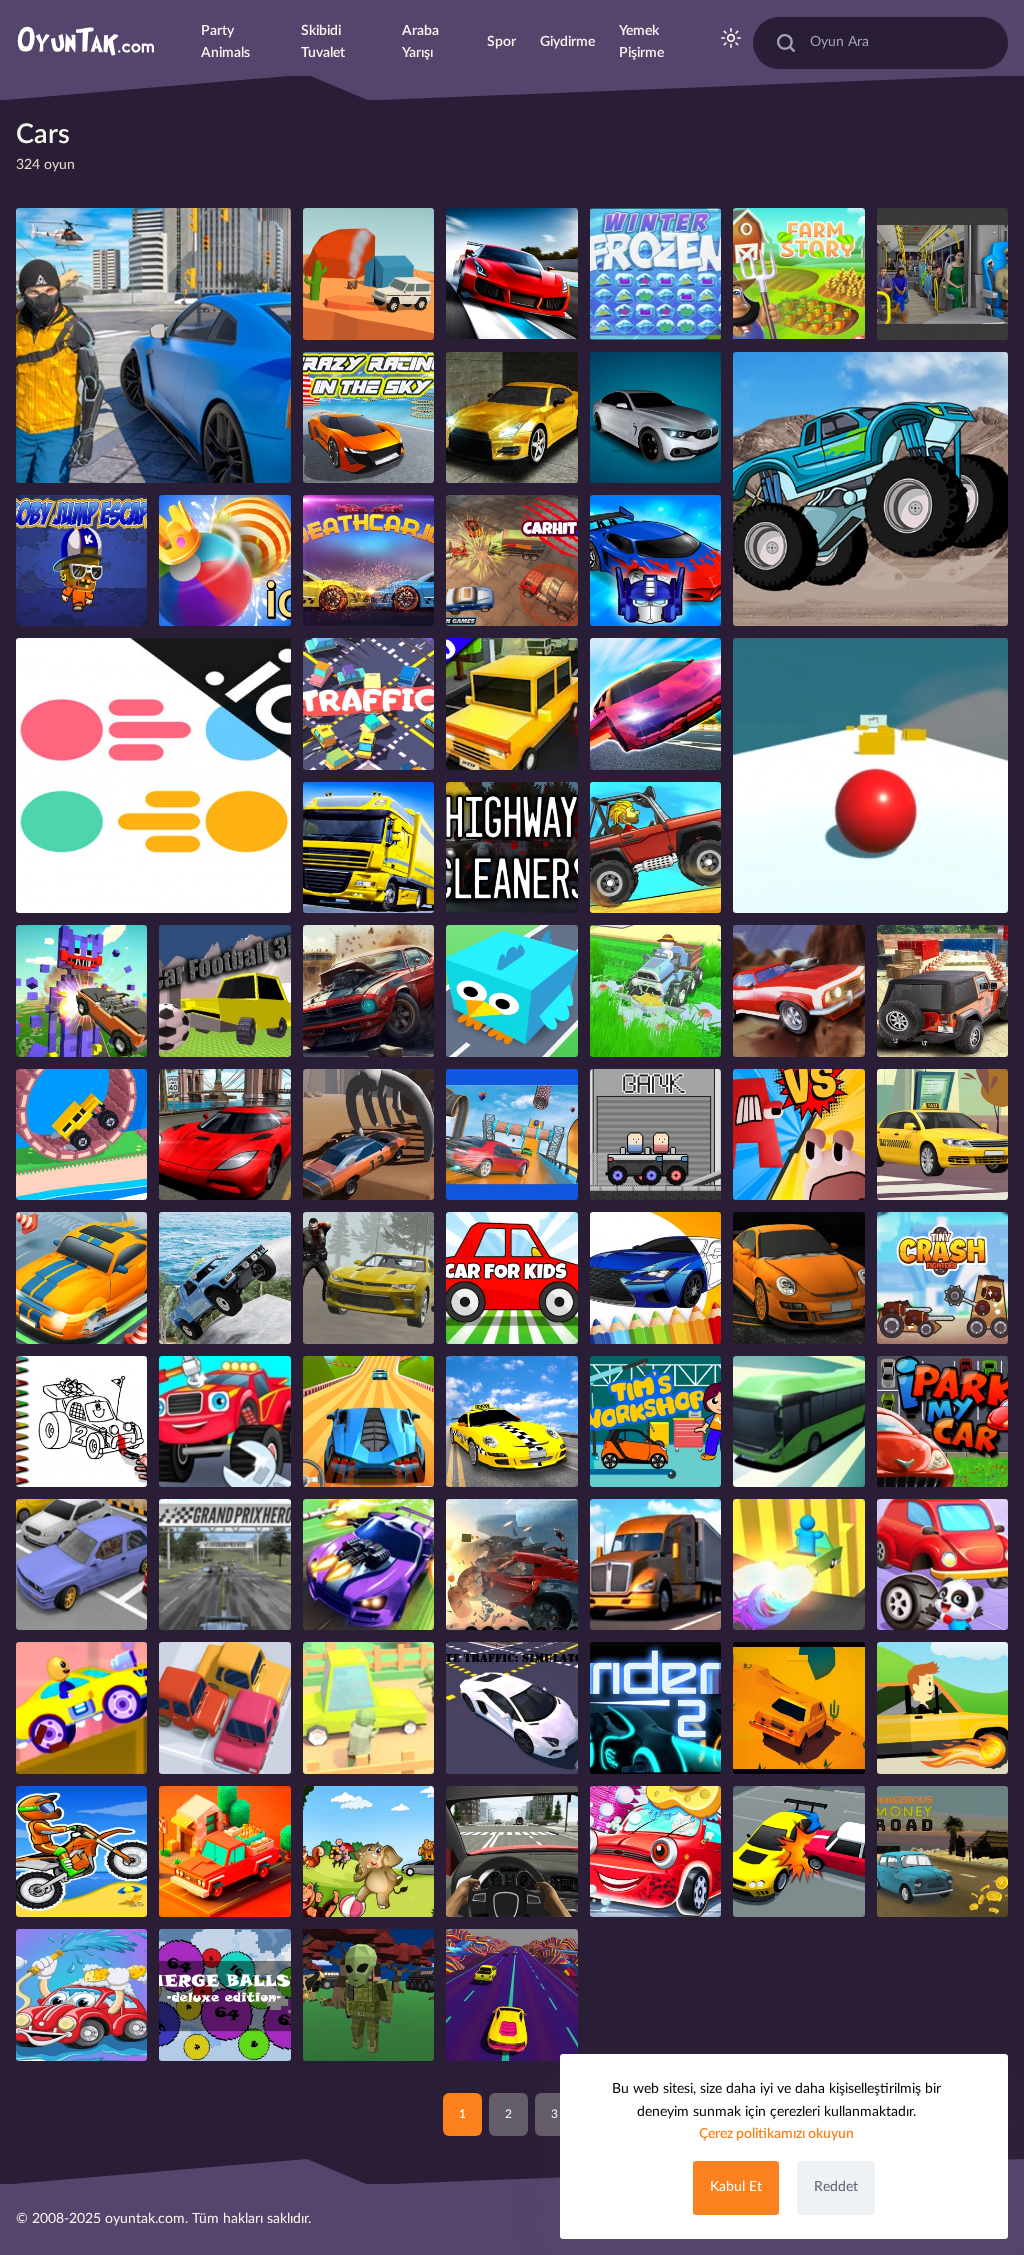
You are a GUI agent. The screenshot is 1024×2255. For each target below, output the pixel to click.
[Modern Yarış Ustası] (368, 1564)
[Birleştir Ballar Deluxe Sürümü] (224, 1994)
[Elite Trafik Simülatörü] (511, 1707)
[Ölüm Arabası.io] (368, 560)
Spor (501, 42)
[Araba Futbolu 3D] (224, 990)
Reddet (836, 2187)
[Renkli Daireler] (153, 775)
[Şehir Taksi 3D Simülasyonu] (511, 1421)
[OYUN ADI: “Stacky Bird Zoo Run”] (511, 990)
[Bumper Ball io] (224, 560)
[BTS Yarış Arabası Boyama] (81, 1421)
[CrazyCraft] (368, 1994)
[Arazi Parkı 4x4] (224, 1277)
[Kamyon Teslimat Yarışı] (655, 1564)
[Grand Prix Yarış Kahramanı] (224, 1564)
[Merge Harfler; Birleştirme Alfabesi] (798, 1134)
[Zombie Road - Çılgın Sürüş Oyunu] (368, 1707)
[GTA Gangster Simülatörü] (153, 345)
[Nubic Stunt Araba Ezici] (81, 990)
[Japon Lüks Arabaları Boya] (655, 1277)
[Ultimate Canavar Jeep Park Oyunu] (942, 990)
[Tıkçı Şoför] (942, 1707)
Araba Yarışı (420, 42)
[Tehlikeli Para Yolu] (942, 1851)
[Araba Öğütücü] (511, 1564)
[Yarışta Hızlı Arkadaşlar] (81, 1707)
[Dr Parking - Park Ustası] (81, 1564)
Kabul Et (736, 2187)
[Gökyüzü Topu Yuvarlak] (870, 775)
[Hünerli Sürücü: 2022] (368, 1134)
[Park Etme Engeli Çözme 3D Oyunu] (224, 1707)
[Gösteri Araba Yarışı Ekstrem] (655, 417)
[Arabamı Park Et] (942, 1421)
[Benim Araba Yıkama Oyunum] (81, 1994)
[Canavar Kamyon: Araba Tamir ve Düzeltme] (224, 1421)
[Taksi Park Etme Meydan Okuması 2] (942, 1134)
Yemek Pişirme (641, 42)
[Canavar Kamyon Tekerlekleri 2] (870, 489)
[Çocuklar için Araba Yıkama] (655, 1851)
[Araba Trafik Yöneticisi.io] (511, 703)
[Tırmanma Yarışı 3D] (655, 847)
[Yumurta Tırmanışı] (655, 1134)
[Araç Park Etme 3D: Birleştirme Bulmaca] (798, 1851)
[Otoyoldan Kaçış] (798, 1707)
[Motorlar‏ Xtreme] (81, 1851)
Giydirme (567, 42)
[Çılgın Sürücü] (81, 1134)
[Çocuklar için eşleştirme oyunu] (368, 1851)
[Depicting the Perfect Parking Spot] (81, 1277)
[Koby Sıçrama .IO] (81, 560)
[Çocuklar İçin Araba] (511, 1277)
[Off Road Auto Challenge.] (368, 273)
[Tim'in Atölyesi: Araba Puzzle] (655, 1421)
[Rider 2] (655, 1707)
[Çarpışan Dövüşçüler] (942, 1277)
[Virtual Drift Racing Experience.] (511, 273)
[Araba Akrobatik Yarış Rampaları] (511, 1134)
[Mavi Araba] (655, 560)
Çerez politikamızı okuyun (776, 2134)
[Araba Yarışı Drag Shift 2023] (511, 417)
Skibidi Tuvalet (323, 42)
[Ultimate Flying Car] (655, 703)
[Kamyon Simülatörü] (368, 847)
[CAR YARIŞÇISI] (798, 1277)
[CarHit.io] (511, 560)
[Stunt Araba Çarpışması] (798, 990)
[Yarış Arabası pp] (511, 1851)
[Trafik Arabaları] (368, 703)
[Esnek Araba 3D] (368, 1421)
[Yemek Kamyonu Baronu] (224, 1851)
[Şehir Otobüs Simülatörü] (942, 273)
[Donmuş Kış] (655, 273)
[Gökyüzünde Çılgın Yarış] (368, 417)
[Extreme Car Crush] (368, 990)
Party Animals (225, 42)
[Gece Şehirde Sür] (224, 1134)
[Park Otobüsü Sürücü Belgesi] (798, 1421)
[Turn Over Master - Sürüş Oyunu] (798, 1564)
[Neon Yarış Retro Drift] (511, 1994)
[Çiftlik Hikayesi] (798, 273)
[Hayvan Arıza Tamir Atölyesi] (942, 1564)
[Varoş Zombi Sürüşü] (368, 1277)
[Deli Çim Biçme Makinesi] (655, 990)
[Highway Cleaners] (511, 847)
